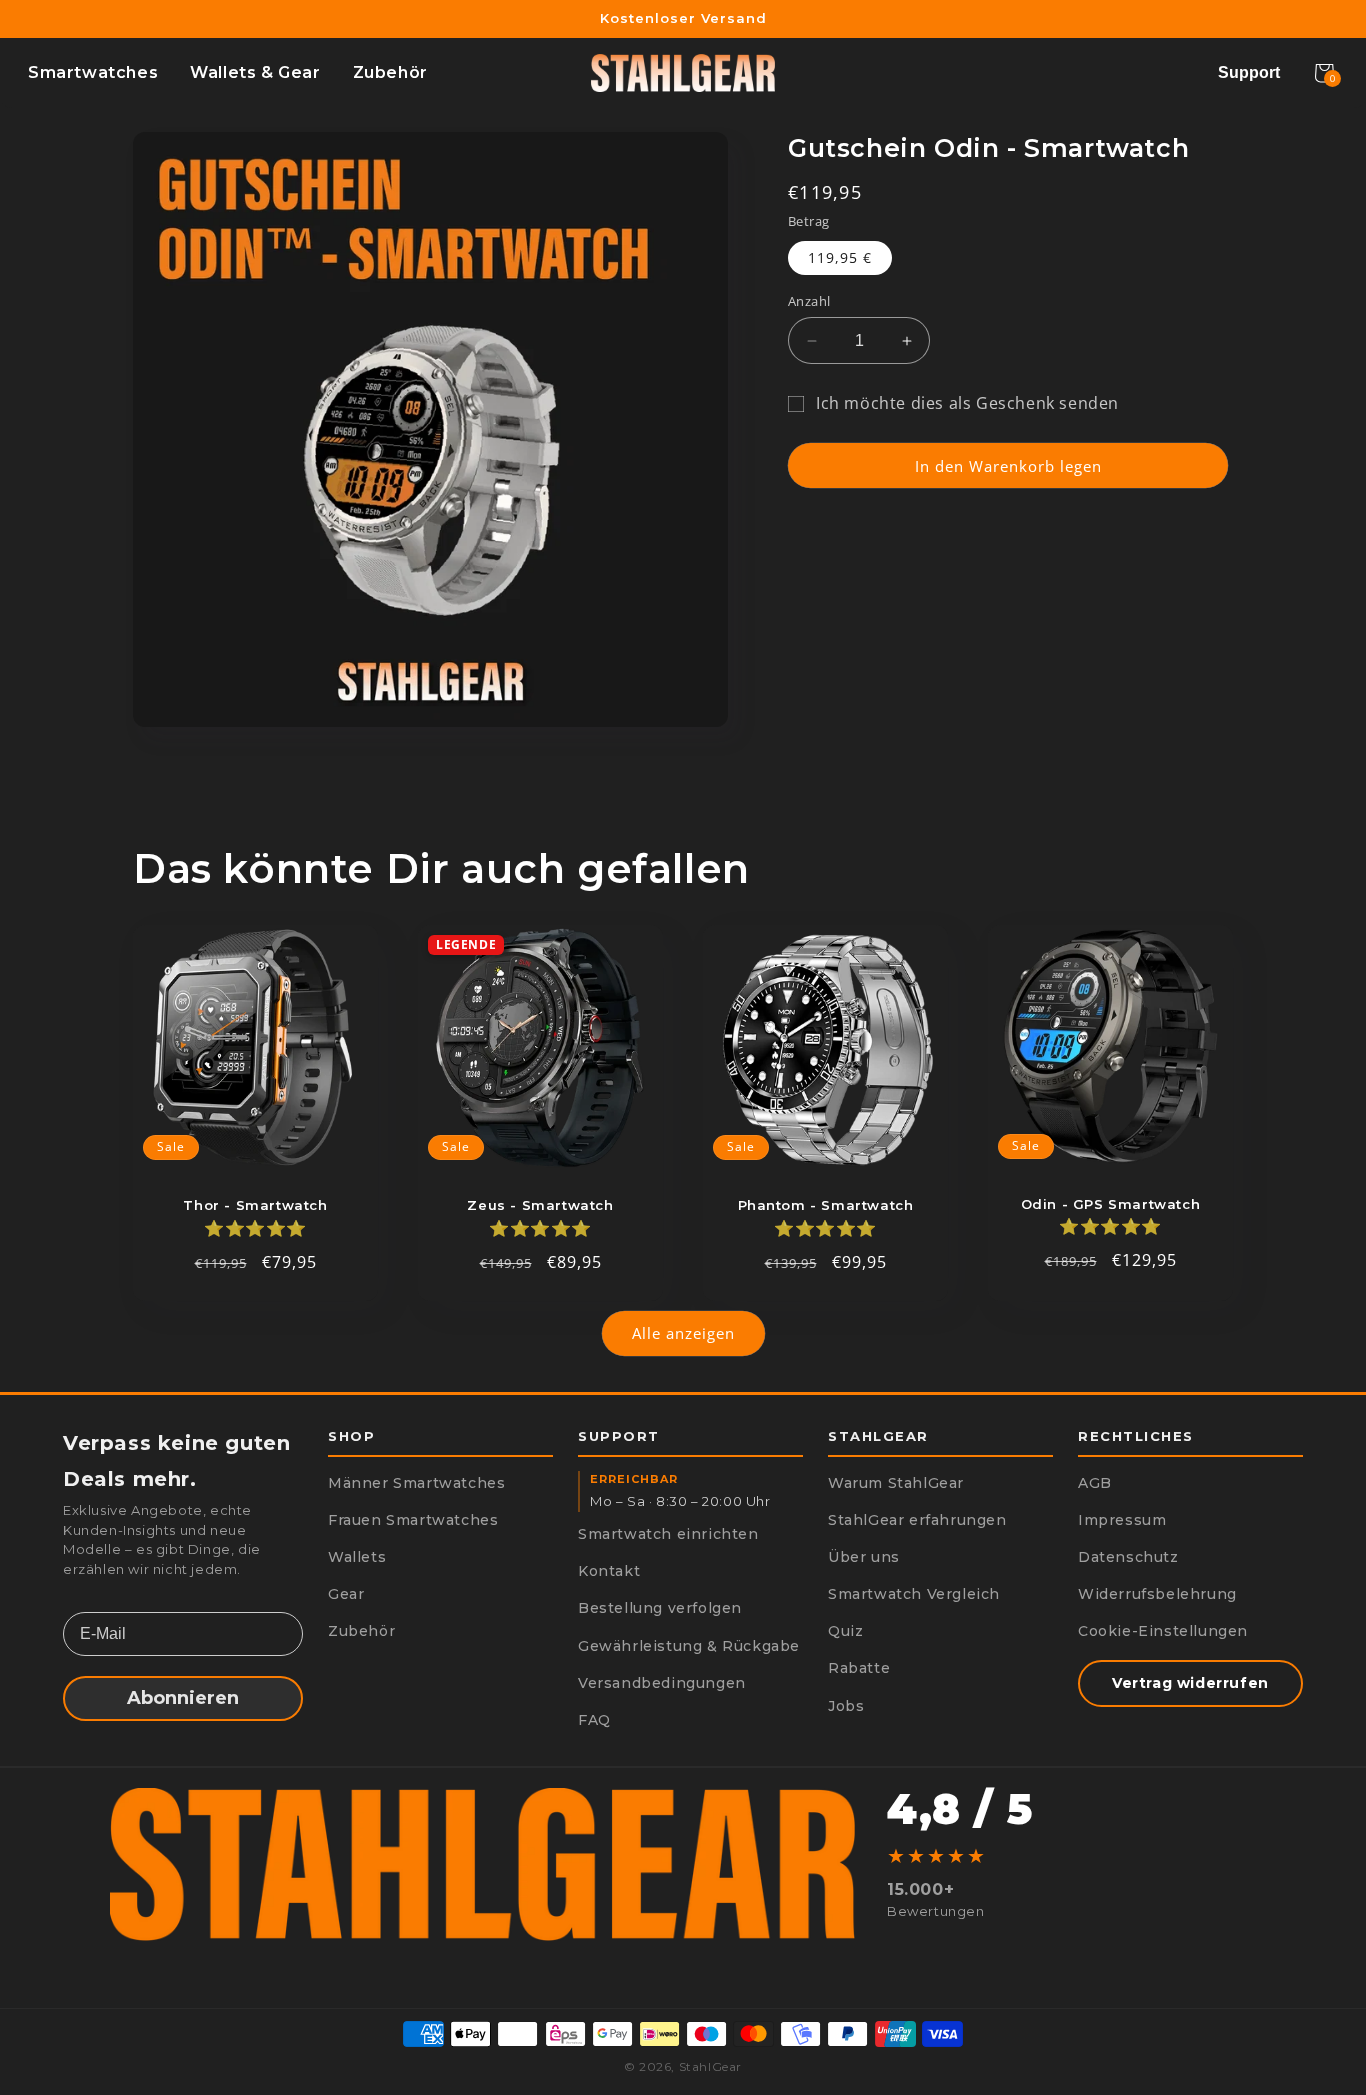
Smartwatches (93, 72)
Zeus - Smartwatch (540, 1205)
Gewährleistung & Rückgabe (689, 1646)
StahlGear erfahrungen (917, 1520)
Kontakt (609, 1571)
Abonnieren (183, 1698)
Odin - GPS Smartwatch (1111, 1204)
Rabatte (859, 1668)
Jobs (846, 1706)
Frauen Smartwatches (413, 1520)
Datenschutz (1128, 1557)
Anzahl (809, 301)
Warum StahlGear (896, 1483)
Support (1249, 72)
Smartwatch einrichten (668, 1534)
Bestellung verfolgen (660, 1608)
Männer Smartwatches (416, 1483)
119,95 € (840, 257)
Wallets (357, 1557)
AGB (1095, 1483)
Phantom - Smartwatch (826, 1205)
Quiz (845, 1631)
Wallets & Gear (255, 72)
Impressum (1122, 1520)
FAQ (594, 1720)
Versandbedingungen (662, 1683)
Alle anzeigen (683, 1333)
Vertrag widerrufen (1190, 1683)
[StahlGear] (683, 73)
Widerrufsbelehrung (1157, 1594)
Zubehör (390, 72)
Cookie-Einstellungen (1163, 1631)
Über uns (864, 1557)
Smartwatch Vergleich (914, 1594)
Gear (346, 1594)
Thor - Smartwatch (255, 1205)
